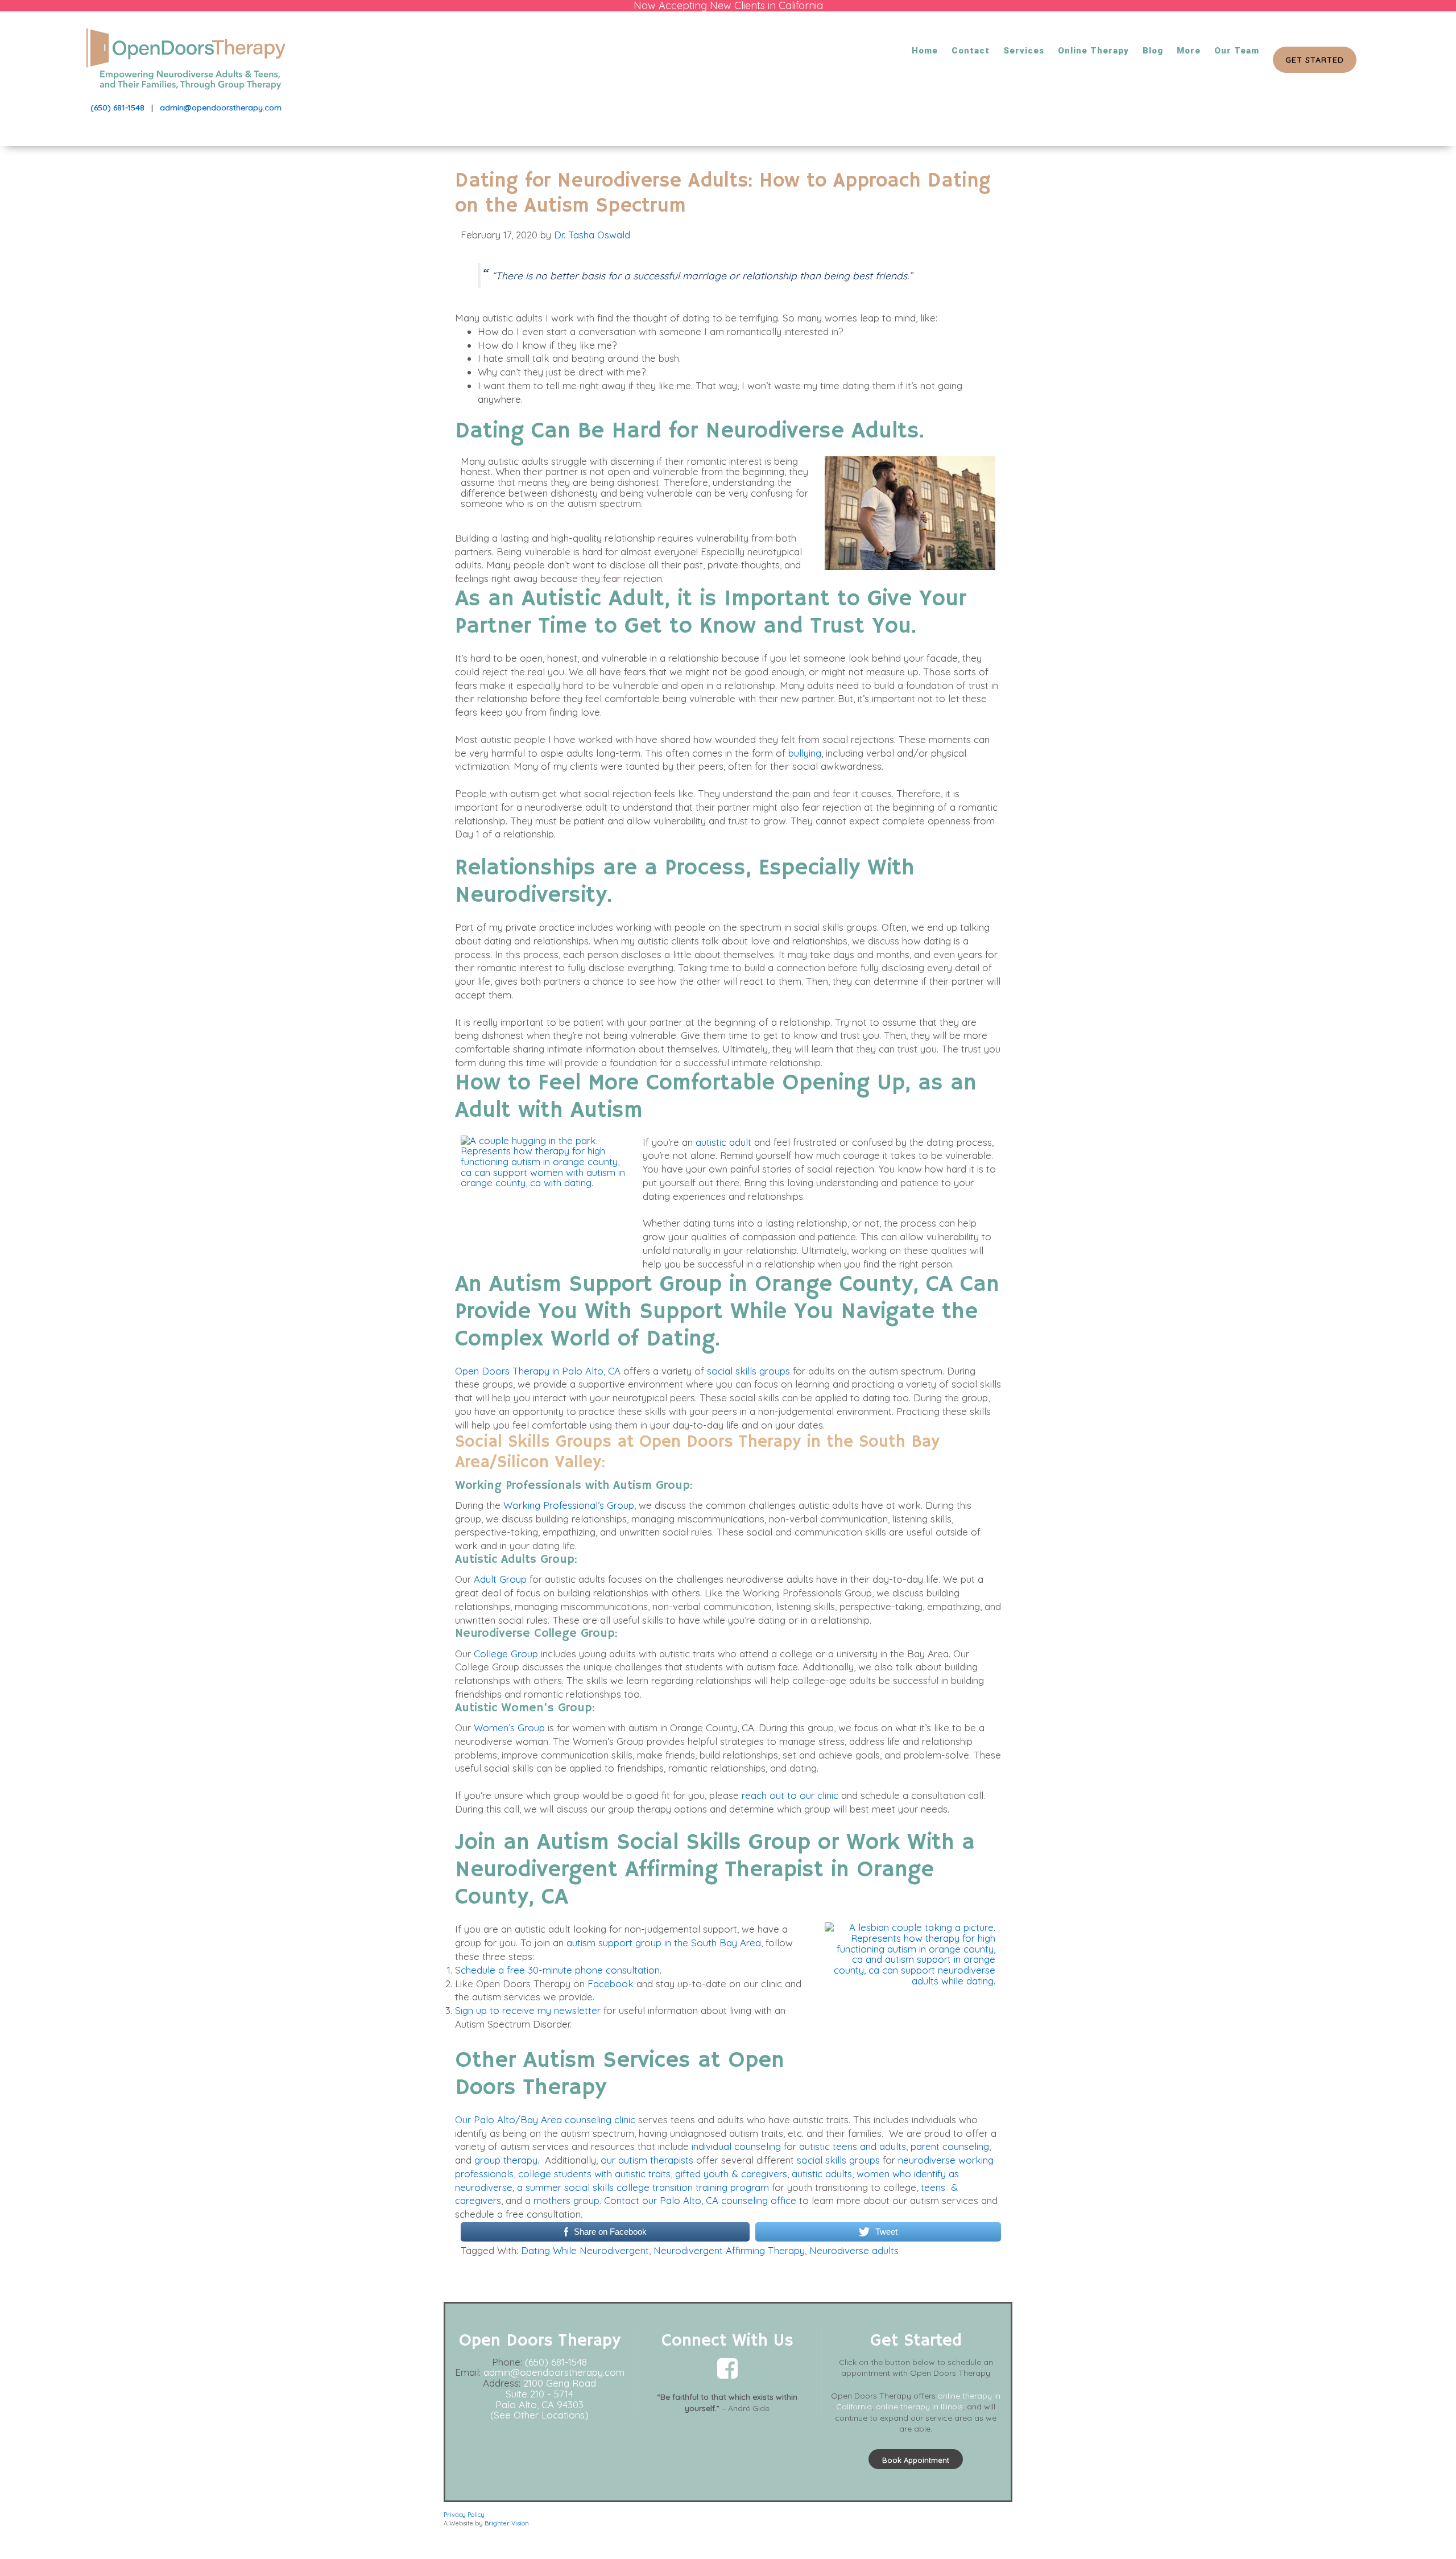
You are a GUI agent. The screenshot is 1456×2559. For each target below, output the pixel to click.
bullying (805, 753)
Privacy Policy (464, 2515)
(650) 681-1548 (117, 108)
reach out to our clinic (790, 1795)
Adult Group (500, 1579)
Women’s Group (509, 1728)
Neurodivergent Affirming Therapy (729, 2250)
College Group (506, 1654)
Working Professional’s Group (569, 1505)
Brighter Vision (507, 2523)
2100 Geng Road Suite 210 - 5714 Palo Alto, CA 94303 (546, 2393)
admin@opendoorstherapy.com (221, 108)
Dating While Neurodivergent (585, 2250)
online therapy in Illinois (919, 2407)
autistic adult (723, 1142)
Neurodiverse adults (854, 2250)
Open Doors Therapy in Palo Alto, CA (538, 1371)
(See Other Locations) (539, 2415)
